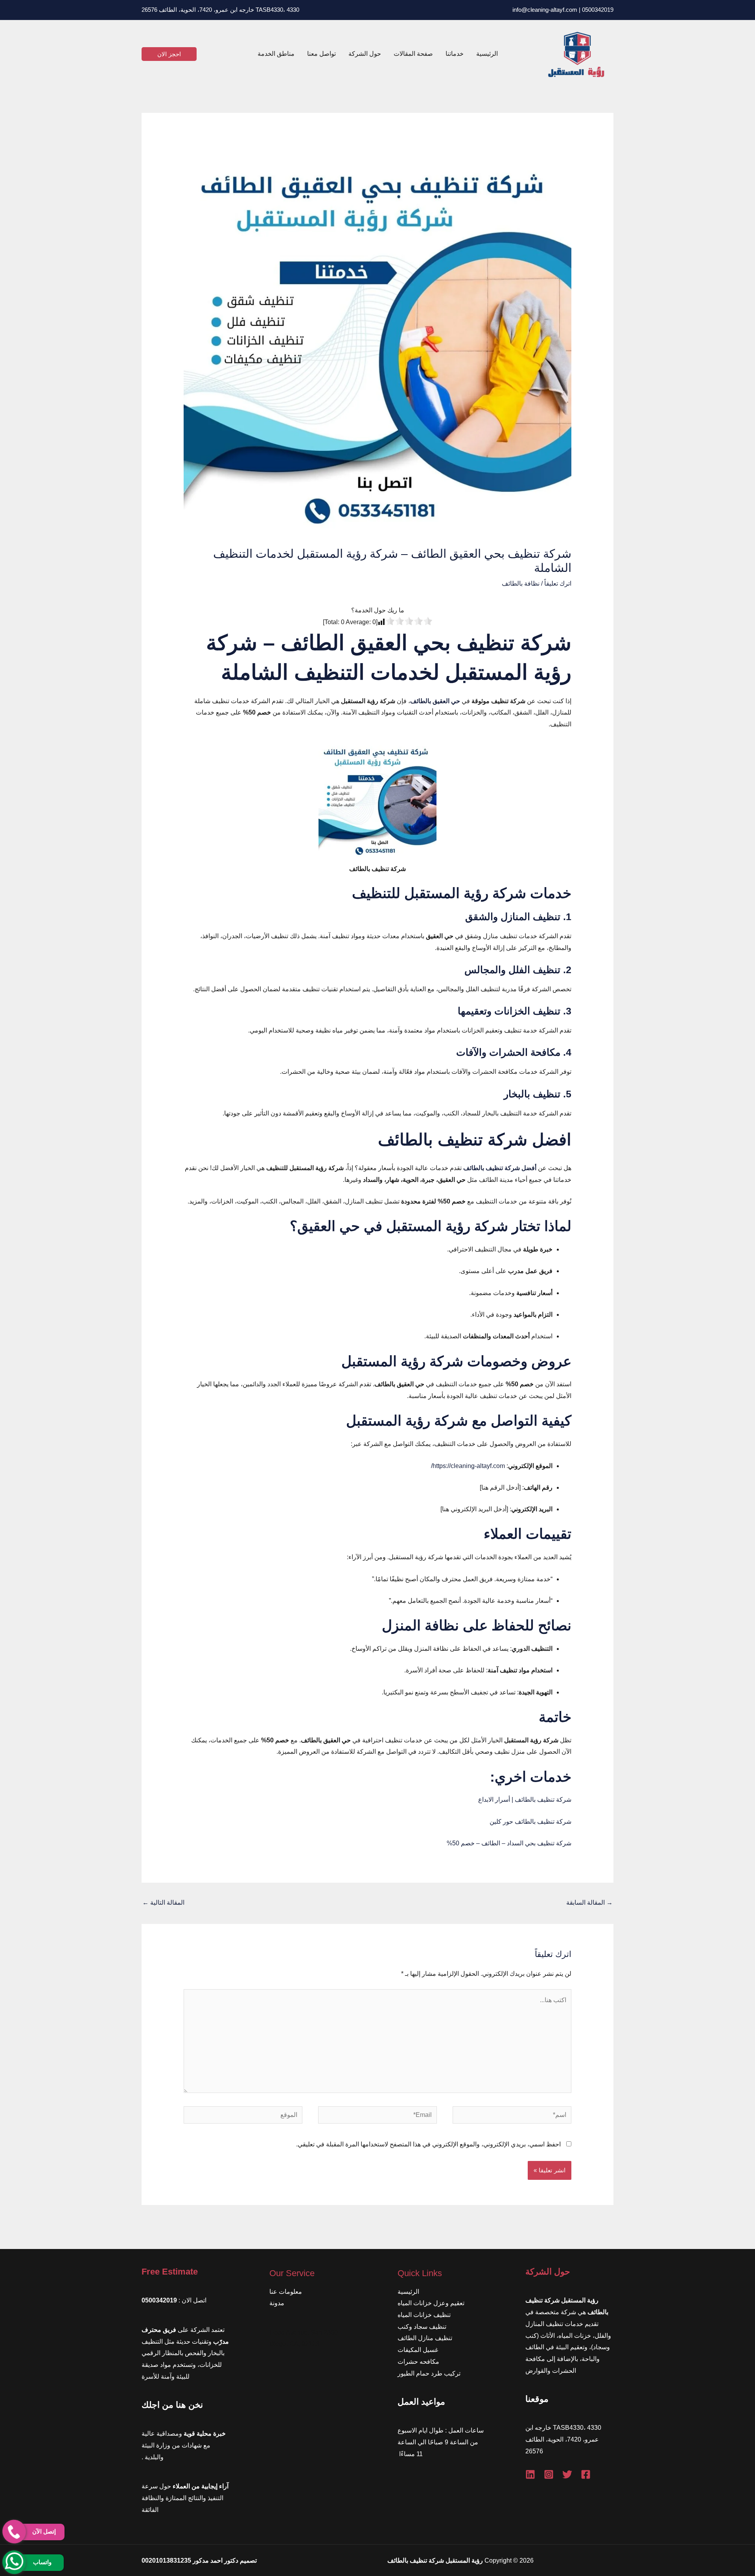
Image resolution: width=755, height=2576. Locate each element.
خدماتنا (455, 54)
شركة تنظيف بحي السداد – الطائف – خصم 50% (509, 1843)
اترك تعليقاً (558, 583)
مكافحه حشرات (418, 2362)
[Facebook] (586, 2474)
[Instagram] (549, 2474)
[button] (169, 54)
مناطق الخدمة (276, 54)
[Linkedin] (530, 2474)
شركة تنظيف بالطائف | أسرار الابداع (525, 1800)
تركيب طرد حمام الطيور (429, 2373)
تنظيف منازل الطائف (425, 2338)
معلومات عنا (286, 2292)
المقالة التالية (163, 1903)
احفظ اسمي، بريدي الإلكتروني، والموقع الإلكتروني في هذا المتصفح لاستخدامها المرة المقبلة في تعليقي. (428, 2144)
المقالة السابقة (589, 1903)
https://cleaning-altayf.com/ (468, 1466)
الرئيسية (487, 54)
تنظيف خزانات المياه (424, 2315)
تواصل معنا (321, 54)
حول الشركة (365, 54)
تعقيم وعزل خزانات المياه (431, 2303)
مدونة (277, 2303)
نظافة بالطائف (521, 583)
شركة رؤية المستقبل (402, 1361)
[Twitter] (567, 2474)
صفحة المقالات (413, 54)
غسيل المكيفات (418, 2350)
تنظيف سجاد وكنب (422, 2327)
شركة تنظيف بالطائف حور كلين (530, 1822)
